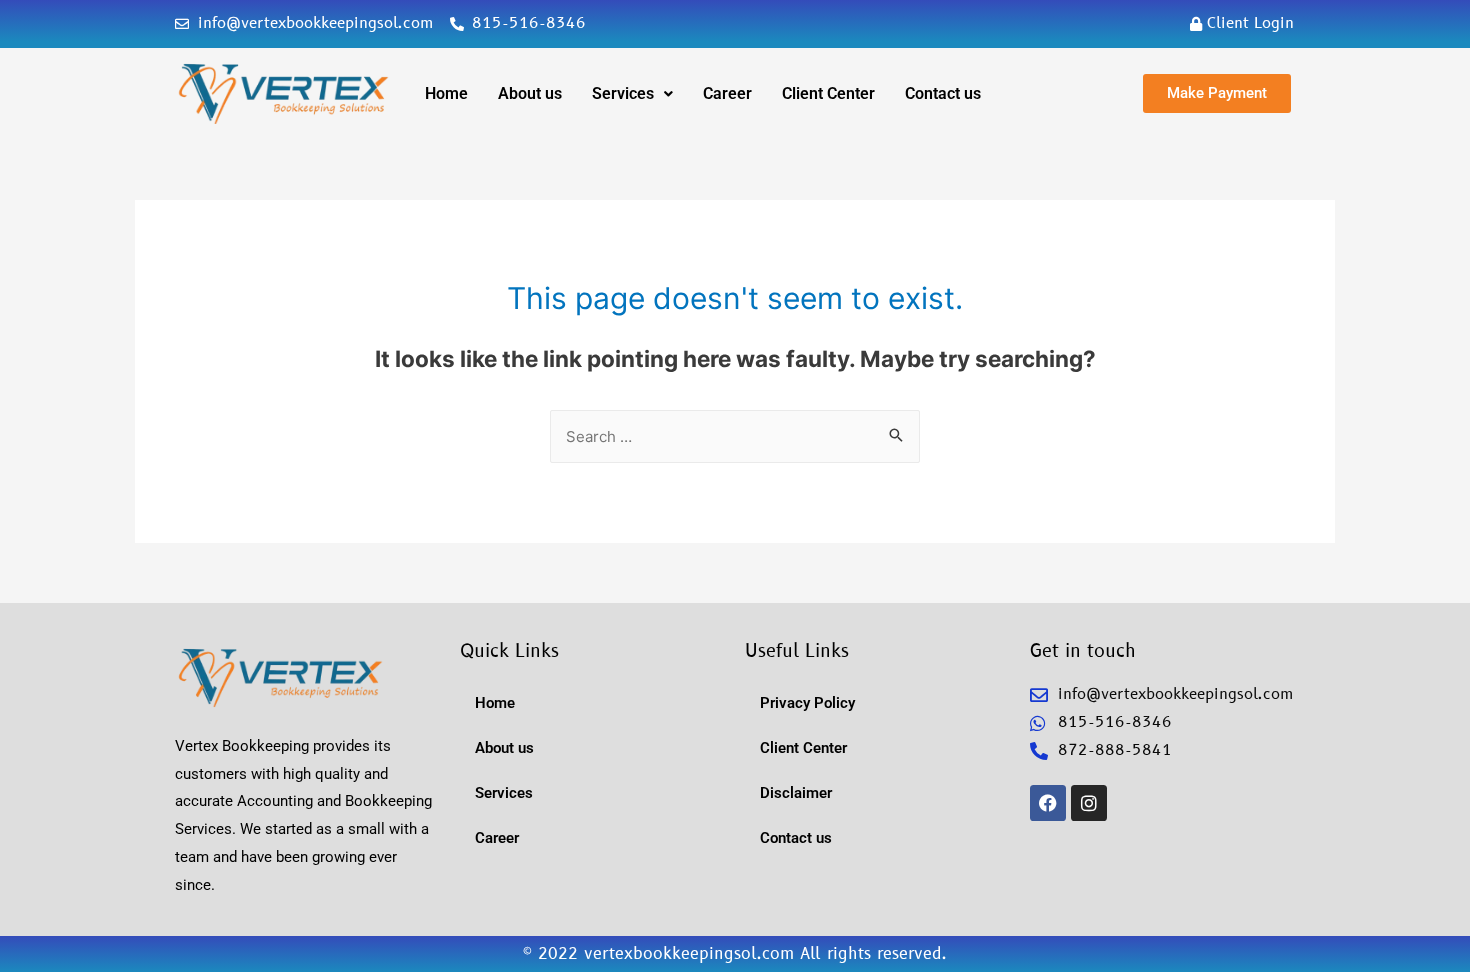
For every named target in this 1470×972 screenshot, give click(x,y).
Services (623, 93)
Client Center (828, 93)
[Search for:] (735, 436)
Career (727, 93)
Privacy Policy (807, 703)
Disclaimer (796, 793)
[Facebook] (1048, 803)
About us (530, 93)
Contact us (943, 93)
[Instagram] (1089, 803)
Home (446, 93)
